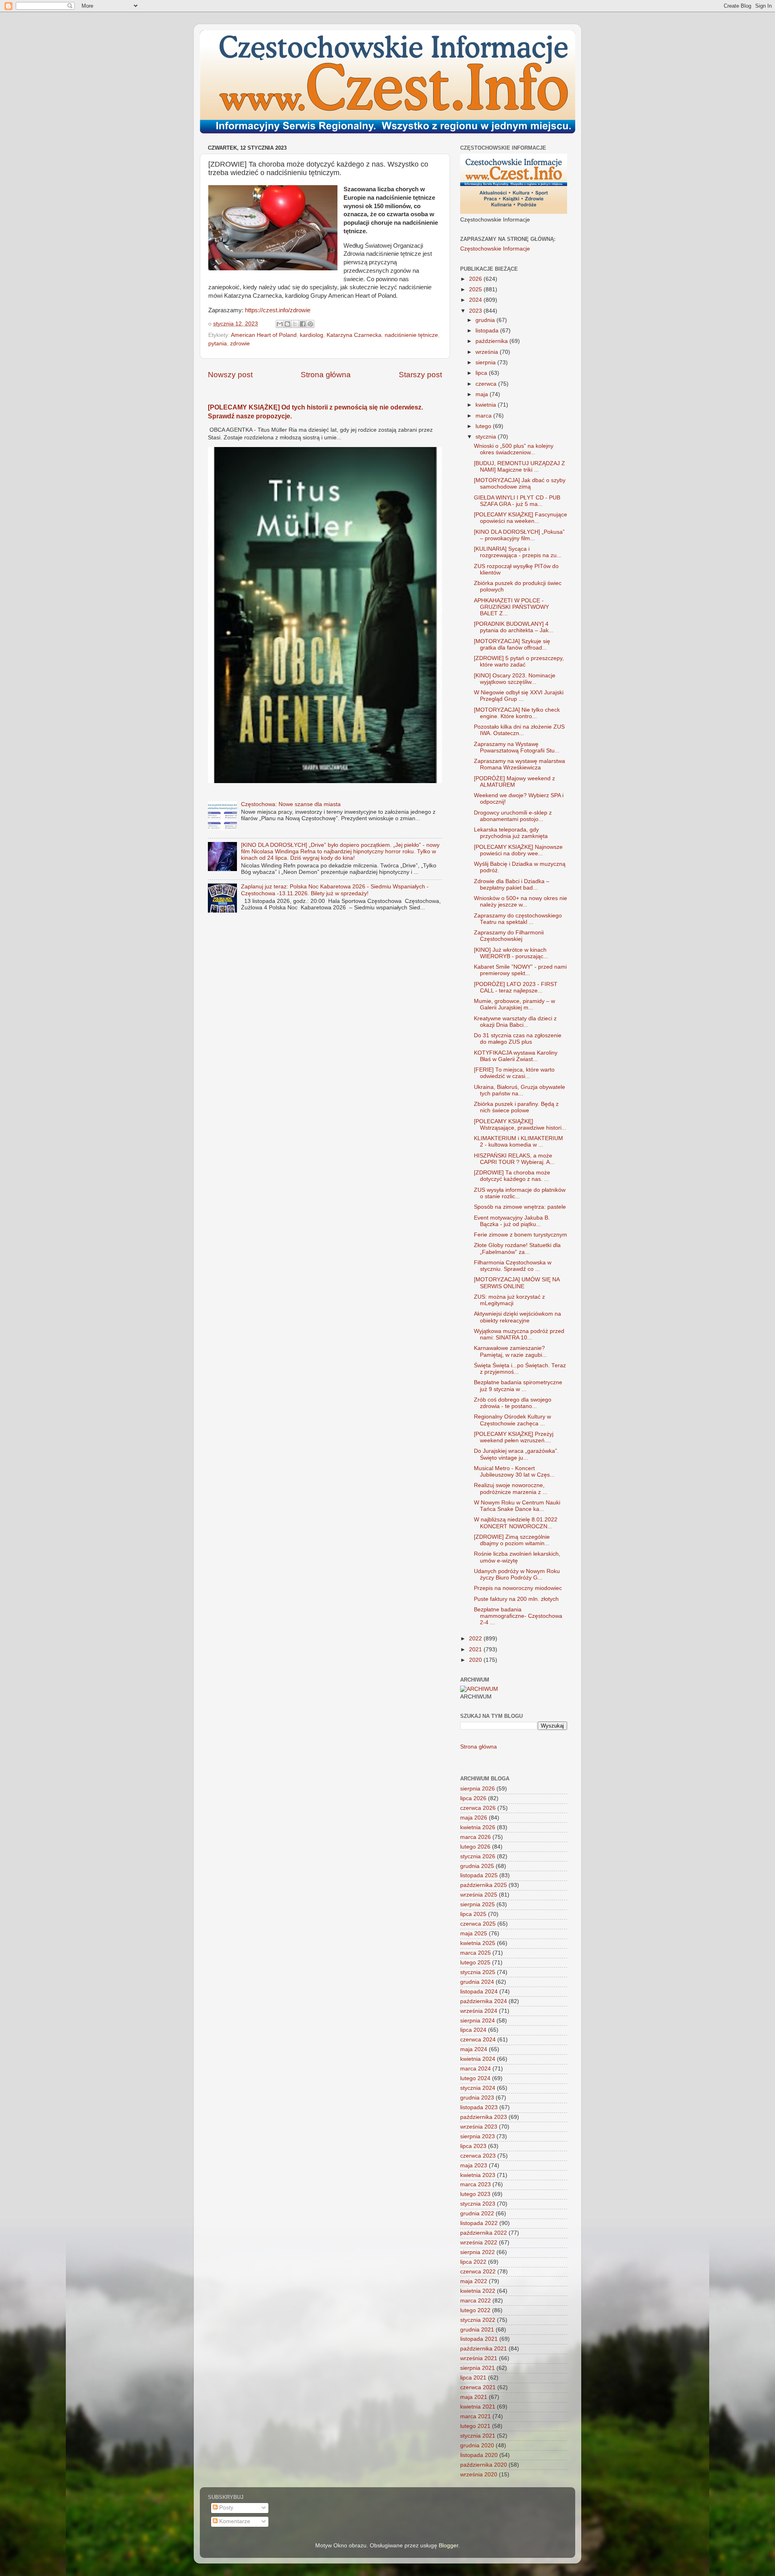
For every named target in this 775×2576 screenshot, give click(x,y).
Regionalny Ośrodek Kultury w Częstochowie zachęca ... (512, 1420)
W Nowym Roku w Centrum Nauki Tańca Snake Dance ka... (517, 1506)
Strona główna (326, 375)
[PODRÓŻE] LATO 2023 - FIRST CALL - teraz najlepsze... (516, 987)
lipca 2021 (473, 2378)
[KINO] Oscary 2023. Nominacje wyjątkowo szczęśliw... (515, 679)
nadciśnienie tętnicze (411, 335)
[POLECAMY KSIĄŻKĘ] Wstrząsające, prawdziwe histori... (520, 1125)
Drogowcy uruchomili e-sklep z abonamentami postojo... (513, 816)
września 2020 (479, 2475)
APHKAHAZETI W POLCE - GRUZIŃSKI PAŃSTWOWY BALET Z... (511, 607)
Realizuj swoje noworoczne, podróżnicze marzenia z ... (511, 1489)
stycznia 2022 (478, 2320)
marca (484, 416)
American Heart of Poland (264, 335)
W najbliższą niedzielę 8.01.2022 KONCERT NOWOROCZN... (516, 1523)
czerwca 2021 (478, 2387)
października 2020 (484, 2465)
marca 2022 (475, 2301)
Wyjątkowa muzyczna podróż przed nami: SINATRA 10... (519, 1334)
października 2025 (484, 1885)
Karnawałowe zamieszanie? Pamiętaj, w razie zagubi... (510, 1351)
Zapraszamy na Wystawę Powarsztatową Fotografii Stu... (517, 747)
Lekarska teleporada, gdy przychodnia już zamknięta (511, 833)
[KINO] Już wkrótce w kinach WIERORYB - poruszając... (511, 953)
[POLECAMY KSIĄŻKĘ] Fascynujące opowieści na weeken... (521, 518)
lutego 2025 (475, 1963)
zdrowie (240, 344)
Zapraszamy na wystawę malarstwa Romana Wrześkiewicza (519, 764)
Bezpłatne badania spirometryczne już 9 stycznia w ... (518, 1386)
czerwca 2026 (478, 1808)
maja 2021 (474, 2397)
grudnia (486, 320)
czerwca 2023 (478, 2156)
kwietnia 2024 (478, 2059)
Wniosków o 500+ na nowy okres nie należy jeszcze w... (521, 901)
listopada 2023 (479, 2107)
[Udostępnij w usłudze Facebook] (303, 324)
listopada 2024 (479, 1992)
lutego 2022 (475, 2310)
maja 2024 (474, 2049)
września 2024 (479, 2011)
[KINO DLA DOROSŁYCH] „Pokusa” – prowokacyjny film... (519, 535)
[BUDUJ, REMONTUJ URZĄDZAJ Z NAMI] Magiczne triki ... (519, 467)
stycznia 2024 (478, 2088)
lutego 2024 (475, 2078)
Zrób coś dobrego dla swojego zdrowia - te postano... (513, 1403)
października (492, 341)
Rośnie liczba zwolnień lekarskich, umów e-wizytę (517, 1557)
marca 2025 (475, 1953)
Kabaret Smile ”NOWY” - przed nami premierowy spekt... (520, 970)
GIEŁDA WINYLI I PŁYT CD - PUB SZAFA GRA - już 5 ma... (517, 501)
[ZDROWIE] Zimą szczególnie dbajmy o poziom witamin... (512, 1540)
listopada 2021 (479, 2339)
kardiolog (312, 335)
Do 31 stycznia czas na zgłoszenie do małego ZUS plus (518, 1039)
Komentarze (234, 2521)
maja (483, 394)
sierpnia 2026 (478, 1789)
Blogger (448, 2546)
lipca (482, 373)
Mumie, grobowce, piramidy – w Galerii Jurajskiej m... (514, 1004)
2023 (476, 311)
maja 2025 (474, 1934)
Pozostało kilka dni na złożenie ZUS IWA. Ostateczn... (519, 730)
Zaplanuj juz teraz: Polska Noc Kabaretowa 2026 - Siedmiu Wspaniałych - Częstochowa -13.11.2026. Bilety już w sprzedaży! (335, 890)
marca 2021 (475, 2416)
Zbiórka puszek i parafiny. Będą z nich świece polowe (516, 1107)
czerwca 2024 (478, 2040)
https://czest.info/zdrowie (278, 310)
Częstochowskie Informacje (495, 249)
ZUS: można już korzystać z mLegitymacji (509, 1300)
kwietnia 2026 (478, 1827)
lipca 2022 (473, 2262)
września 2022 (479, 2243)
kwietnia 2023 (478, 2175)
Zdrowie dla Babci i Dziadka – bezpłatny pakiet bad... (512, 885)
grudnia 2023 (477, 2098)
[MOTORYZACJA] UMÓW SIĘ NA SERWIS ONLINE (517, 1283)
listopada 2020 (479, 2455)
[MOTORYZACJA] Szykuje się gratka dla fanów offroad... (512, 645)
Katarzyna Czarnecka (354, 335)
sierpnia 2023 (478, 2136)
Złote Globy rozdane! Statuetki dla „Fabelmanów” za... (517, 1248)
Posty (225, 2508)
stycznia (487, 437)
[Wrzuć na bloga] (287, 324)
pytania (218, 344)
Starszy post (420, 375)
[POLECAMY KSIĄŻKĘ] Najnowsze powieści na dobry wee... (518, 850)
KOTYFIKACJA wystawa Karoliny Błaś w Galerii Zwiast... (516, 1056)
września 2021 (479, 2358)
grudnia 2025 (477, 1866)
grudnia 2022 (477, 2214)
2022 (476, 1639)
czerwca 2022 (478, 2272)
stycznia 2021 (478, 2436)
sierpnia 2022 (478, 2252)
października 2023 (484, 2117)
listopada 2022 (479, 2223)
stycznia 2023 (478, 2204)
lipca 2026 (473, 1798)
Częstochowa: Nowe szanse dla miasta (291, 804)
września (488, 352)
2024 (476, 300)
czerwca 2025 (478, 1924)
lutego (484, 426)
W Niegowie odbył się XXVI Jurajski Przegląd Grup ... (519, 696)
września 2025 (479, 1895)
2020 (476, 1660)
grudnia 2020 (477, 2445)
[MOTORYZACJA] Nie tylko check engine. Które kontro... (517, 713)
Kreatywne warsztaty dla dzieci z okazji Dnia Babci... (515, 1022)
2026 (476, 279)
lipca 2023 (473, 2146)
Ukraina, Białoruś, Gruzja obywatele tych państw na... (519, 1090)
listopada (488, 331)
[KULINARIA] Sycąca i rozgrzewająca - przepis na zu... (518, 552)
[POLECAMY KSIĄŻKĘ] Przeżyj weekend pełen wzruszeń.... (514, 1437)
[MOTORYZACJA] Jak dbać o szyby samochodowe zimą (520, 484)
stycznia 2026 (478, 1856)
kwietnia (487, 405)
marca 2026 (475, 1837)
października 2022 (484, 2233)
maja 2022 (474, 2281)
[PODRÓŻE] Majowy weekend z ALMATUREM (514, 782)
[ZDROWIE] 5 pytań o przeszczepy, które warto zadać (519, 661)
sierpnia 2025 (478, 1904)
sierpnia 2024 (478, 2021)
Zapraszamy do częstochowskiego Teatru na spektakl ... (518, 919)
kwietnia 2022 (478, 2291)
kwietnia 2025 (478, 1943)
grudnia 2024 (477, 1982)
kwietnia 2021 (478, 2407)
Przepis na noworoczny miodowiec (518, 1588)
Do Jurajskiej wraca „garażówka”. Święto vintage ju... (516, 1454)
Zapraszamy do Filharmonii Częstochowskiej (509, 936)
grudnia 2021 (477, 2330)
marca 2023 (475, 2184)
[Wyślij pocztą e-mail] (280, 324)
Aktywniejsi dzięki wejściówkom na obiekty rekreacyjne (517, 1317)
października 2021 (484, 2349)
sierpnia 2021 (478, 2368)
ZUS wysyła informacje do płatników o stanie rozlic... (520, 1193)
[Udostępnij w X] (295, 324)
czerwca (487, 384)
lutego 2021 (475, 2426)
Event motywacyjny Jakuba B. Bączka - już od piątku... (512, 1221)
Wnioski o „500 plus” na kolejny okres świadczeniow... (514, 449)
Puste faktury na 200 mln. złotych (516, 1599)
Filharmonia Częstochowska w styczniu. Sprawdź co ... (513, 1266)
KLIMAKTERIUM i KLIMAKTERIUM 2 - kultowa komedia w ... (518, 1142)
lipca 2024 (473, 2030)
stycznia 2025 (478, 1972)
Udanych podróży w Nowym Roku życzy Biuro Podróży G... (517, 1574)
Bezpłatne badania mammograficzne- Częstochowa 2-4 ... (518, 1616)
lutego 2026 (475, 1847)
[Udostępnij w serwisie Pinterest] (310, 324)
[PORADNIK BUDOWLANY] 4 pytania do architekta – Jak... (514, 627)
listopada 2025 (479, 1875)
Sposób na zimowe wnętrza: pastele (520, 1207)
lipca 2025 (473, 1914)
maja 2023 (474, 2165)
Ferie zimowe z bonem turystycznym (521, 1235)
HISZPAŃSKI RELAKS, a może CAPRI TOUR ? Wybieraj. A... (514, 1159)
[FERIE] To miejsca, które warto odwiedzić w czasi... (514, 1073)
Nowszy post (230, 375)
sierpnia (486, 362)
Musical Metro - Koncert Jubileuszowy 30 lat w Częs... (514, 1472)
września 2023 (479, 2127)
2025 (476, 289)
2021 (476, 1649)
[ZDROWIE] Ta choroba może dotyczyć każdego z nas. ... (512, 1176)
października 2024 (484, 2001)
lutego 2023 (475, 2194)
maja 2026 (474, 1818)
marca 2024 (475, 2069)
